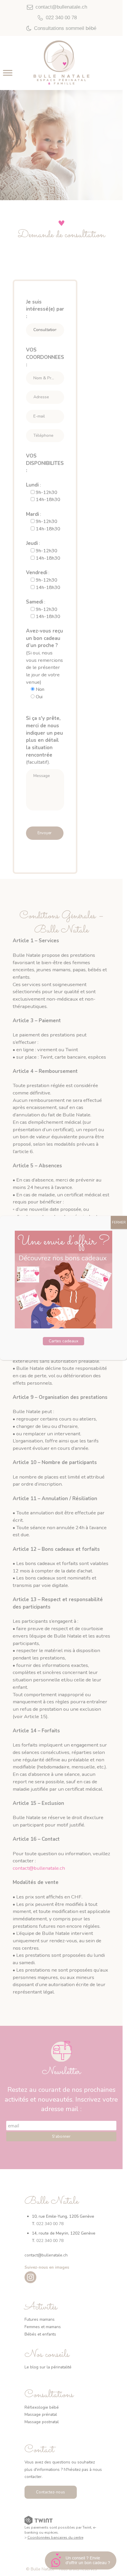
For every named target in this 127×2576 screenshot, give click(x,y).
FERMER (119, 1222)
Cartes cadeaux (63, 1341)
